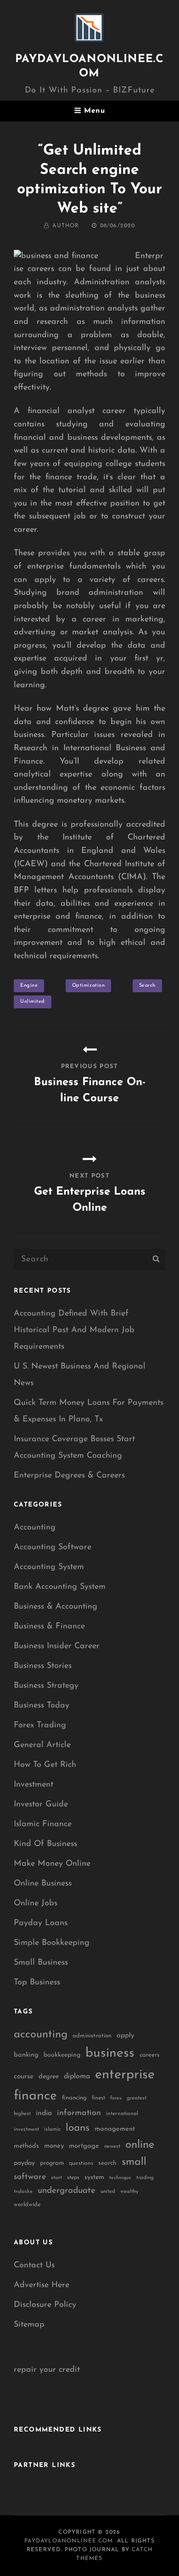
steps (73, 2178)
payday (24, 2163)
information (79, 2113)
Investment (34, 1785)
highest (22, 2114)
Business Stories (43, 1666)
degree (49, 2077)
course (24, 2077)
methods (26, 2146)
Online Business (43, 1884)
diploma (77, 2076)
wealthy (129, 2192)
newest (112, 2146)
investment (26, 2130)
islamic (52, 2129)
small (134, 2162)
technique (120, 2178)
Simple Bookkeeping (52, 1943)
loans (78, 2128)
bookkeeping (62, 2055)
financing (74, 2098)
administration (92, 2036)
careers (150, 2055)
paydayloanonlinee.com (69, 2541)
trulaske (23, 2192)
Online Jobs (36, 1903)
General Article (42, 1745)
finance (35, 2096)
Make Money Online (52, 1864)
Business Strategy (46, 1686)
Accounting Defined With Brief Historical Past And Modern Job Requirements (74, 1330)
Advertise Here (42, 2285)
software (30, 2177)
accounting (41, 2035)
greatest (137, 2098)
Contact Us (34, 2265)
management (115, 2129)
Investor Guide (41, 1805)
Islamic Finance (43, 1824)
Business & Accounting (56, 1607)
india (44, 2113)
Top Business (37, 1983)
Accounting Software (53, 1547)
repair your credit (47, 2370)
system (94, 2177)
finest (98, 2098)
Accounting (35, 1528)
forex (116, 2098)
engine (29, 986)
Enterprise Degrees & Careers (69, 1476)
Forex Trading (40, 1725)
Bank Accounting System (60, 1587)
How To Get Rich (45, 1765)
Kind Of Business (45, 1844)
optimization (89, 986)
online (140, 2145)
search (147, 986)
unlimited (33, 1002)
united (108, 2191)
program (52, 2163)
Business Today (42, 1706)
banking (26, 2055)
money (54, 2146)
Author (66, 226)
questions (81, 2163)
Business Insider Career (57, 1646)
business (110, 2053)
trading (145, 2178)
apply (126, 2036)
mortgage (84, 2146)
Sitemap (29, 2325)
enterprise (125, 2075)
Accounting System (49, 1567)
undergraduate (67, 2191)
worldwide (27, 2205)
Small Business (41, 1963)
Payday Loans (41, 1923)
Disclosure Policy (45, 2305)
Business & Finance (49, 1627)
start (56, 2178)
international (122, 2114)
